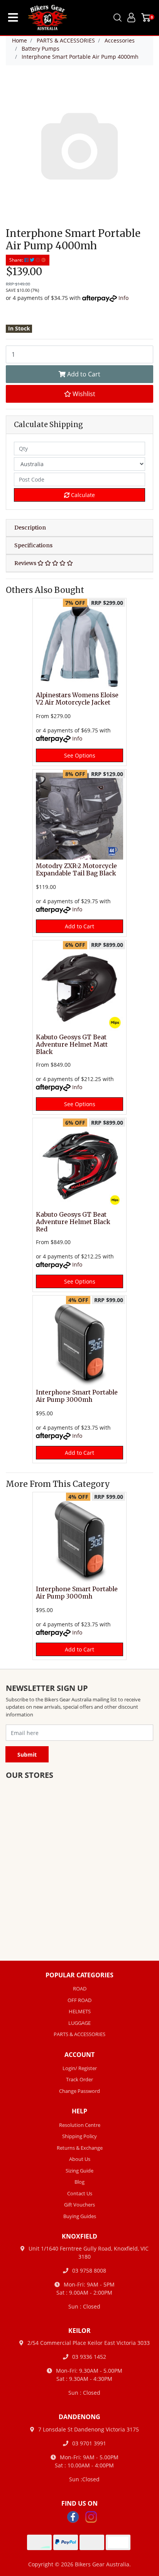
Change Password (79, 2091)
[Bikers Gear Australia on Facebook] (73, 2516)
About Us (80, 2159)
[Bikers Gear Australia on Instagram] (91, 2516)
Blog (79, 2182)
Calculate (82, 495)
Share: (17, 260)
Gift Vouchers (79, 2205)
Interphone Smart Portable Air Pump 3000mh (77, 1396)
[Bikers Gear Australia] (43, 18)
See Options (80, 755)
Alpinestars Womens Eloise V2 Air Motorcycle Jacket (77, 699)
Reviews (26, 563)
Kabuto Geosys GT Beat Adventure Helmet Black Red (73, 1222)
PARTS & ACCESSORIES (79, 2034)
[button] (79, 394)
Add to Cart (83, 374)
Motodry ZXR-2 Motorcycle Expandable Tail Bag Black (76, 870)
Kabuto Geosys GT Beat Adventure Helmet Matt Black (72, 1045)
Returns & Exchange (80, 2148)
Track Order (79, 2079)
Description (30, 528)
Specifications (33, 545)
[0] (146, 17)
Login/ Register (80, 2068)
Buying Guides (80, 2216)
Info (123, 298)
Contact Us (80, 2193)
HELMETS (80, 2011)
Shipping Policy (79, 2136)
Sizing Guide (79, 2171)
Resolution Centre (80, 2125)
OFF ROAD (79, 2000)
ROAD (80, 1989)
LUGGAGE (79, 2023)
